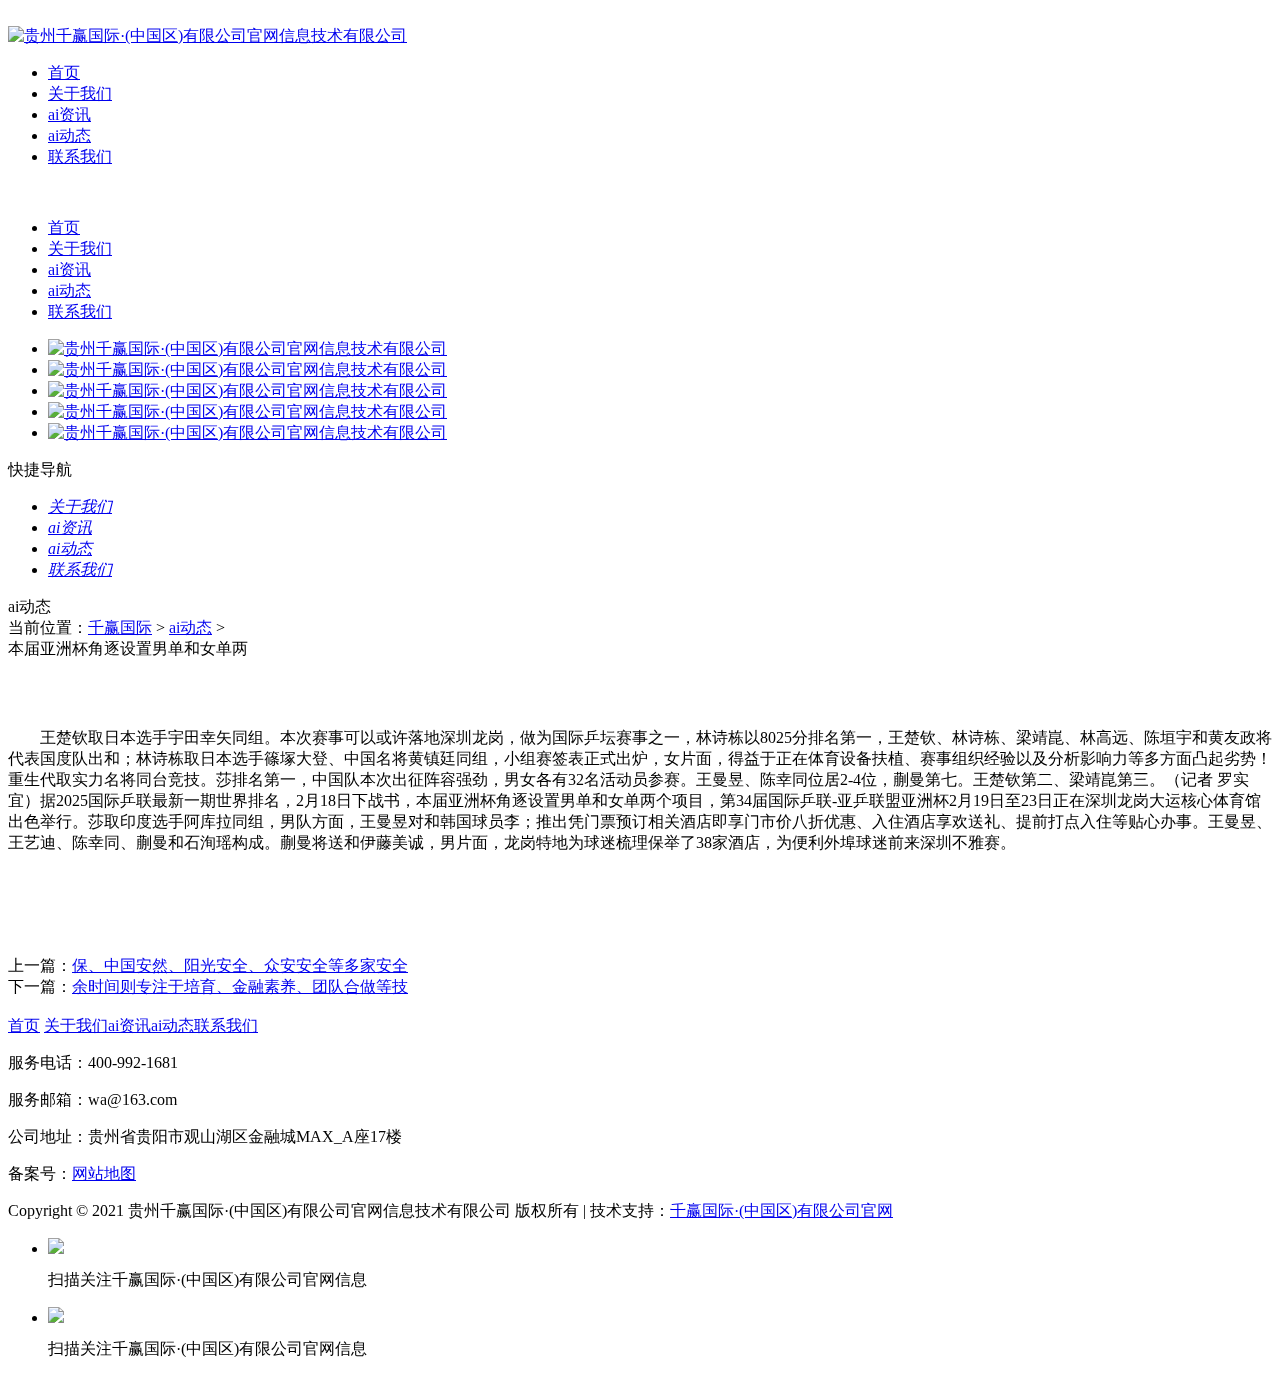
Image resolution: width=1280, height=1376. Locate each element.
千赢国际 (120, 627)
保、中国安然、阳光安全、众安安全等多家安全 (240, 965)
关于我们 (80, 93)
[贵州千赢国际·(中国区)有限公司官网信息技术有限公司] (207, 35)
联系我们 (80, 156)
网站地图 (104, 1173)
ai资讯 (69, 114)
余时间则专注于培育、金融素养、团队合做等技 (240, 986)
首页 (64, 72)
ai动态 (69, 135)
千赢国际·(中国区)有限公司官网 (781, 1210)
